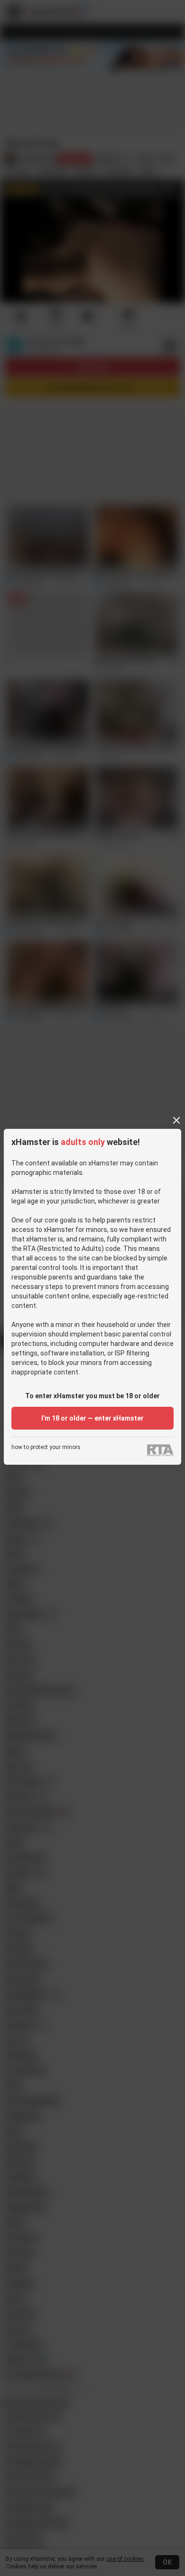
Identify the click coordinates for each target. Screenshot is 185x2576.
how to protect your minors (46, 1447)
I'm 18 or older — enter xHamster (92, 1418)
